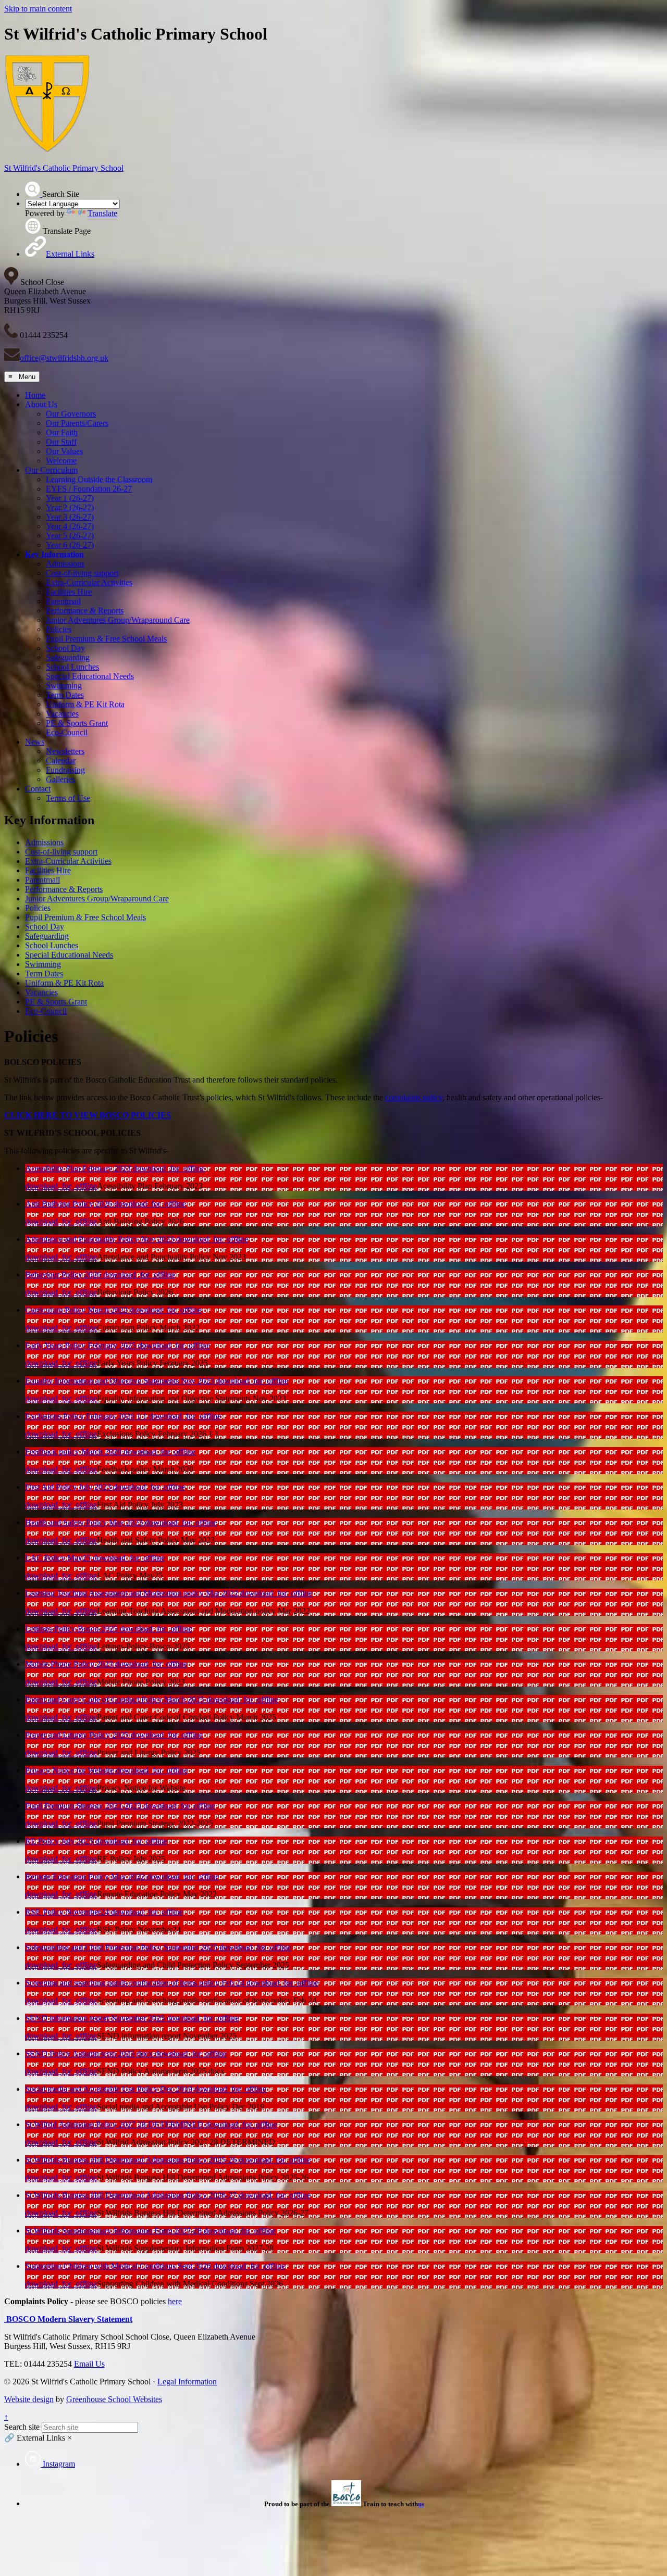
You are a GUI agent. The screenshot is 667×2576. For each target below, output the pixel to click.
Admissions (65, 564)
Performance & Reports (85, 611)
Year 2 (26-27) (70, 507)
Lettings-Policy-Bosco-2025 (72, 1629)
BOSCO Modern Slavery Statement (68, 2319)
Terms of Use (68, 798)
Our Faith (62, 432)
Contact (38, 789)
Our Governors (71, 414)
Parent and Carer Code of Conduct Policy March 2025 (116, 1699)
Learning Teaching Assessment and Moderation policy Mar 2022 (133, 1593)
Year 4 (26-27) (70, 526)
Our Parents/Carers (77, 423)
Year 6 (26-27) (70, 545)
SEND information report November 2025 (96, 2018)
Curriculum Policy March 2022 (77, 1310)
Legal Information (187, 2382)
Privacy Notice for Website (70, 1770)
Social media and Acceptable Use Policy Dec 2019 (110, 2089)
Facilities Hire (69, 592)
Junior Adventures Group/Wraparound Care (118, 620)
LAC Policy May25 (59, 1558)
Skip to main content (38, 9)
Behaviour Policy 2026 (64, 1274)
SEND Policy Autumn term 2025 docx (90, 2053)
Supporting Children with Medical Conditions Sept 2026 (119, 2266)
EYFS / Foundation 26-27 (89, 489)
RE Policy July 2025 (60, 1841)
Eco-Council (67, 732)
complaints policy (414, 1097)
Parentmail (63, 601)
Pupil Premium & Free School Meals (106, 639)
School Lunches (72, 667)
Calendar (61, 761)
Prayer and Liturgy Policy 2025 (78, 1735)
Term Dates (65, 695)
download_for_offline (169, 1168)
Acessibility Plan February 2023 (79, 1168)
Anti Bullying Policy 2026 (70, 1204)
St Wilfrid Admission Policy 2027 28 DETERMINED (115, 2124)
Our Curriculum (51, 470)
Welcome (61, 461)
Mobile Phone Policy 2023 (70, 1664)
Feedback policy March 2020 (74, 1452)
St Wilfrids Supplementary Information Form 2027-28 (114, 2231)
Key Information (54, 554)
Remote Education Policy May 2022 (86, 1876)
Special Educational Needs (90, 676)
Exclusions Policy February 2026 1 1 (87, 1416)
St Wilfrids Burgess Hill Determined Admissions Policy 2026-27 (132, 2195)
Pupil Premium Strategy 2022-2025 (84, 1806)
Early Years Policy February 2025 (82, 1345)
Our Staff (61, 442)
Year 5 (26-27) (70, 536)
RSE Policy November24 (68, 1912)
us (421, 2504)
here (175, 2301)
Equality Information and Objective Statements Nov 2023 (121, 1381)
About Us (41, 404)
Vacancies (62, 714)
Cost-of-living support (82, 573)
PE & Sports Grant (77, 723)
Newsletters (65, 751)
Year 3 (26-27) (70, 517)
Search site (22, 2427)
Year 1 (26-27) (70, 498)
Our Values (64, 451)
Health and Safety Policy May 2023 (85, 1522)
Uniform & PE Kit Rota (85, 704)
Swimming (64, 686)
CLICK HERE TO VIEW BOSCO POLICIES (88, 1115)
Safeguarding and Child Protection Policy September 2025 (122, 1947)
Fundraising (65, 770)
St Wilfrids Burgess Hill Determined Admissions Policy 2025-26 (132, 2160)
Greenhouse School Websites (114, 2399)
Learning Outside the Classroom (99, 479)
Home (35, 395)
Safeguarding (68, 657)
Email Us (89, 2364)
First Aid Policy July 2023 (69, 1487)
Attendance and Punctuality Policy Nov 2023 (101, 1239)
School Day (65, 648)
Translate (102, 213)
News (35, 742)
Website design (29, 2399)
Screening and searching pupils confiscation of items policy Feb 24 (136, 1983)
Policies (59, 629)
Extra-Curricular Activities (89, 582)
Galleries (60, 779)
